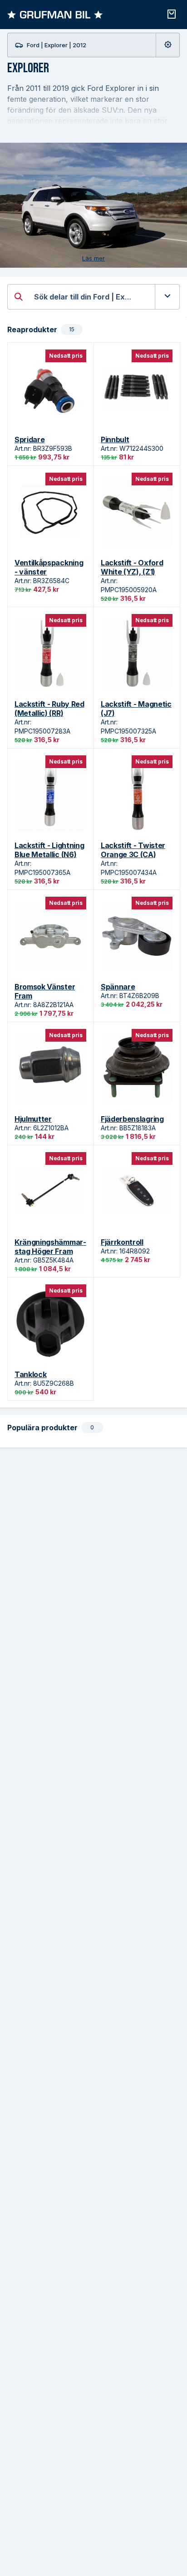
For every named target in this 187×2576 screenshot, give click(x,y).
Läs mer (93, 258)
